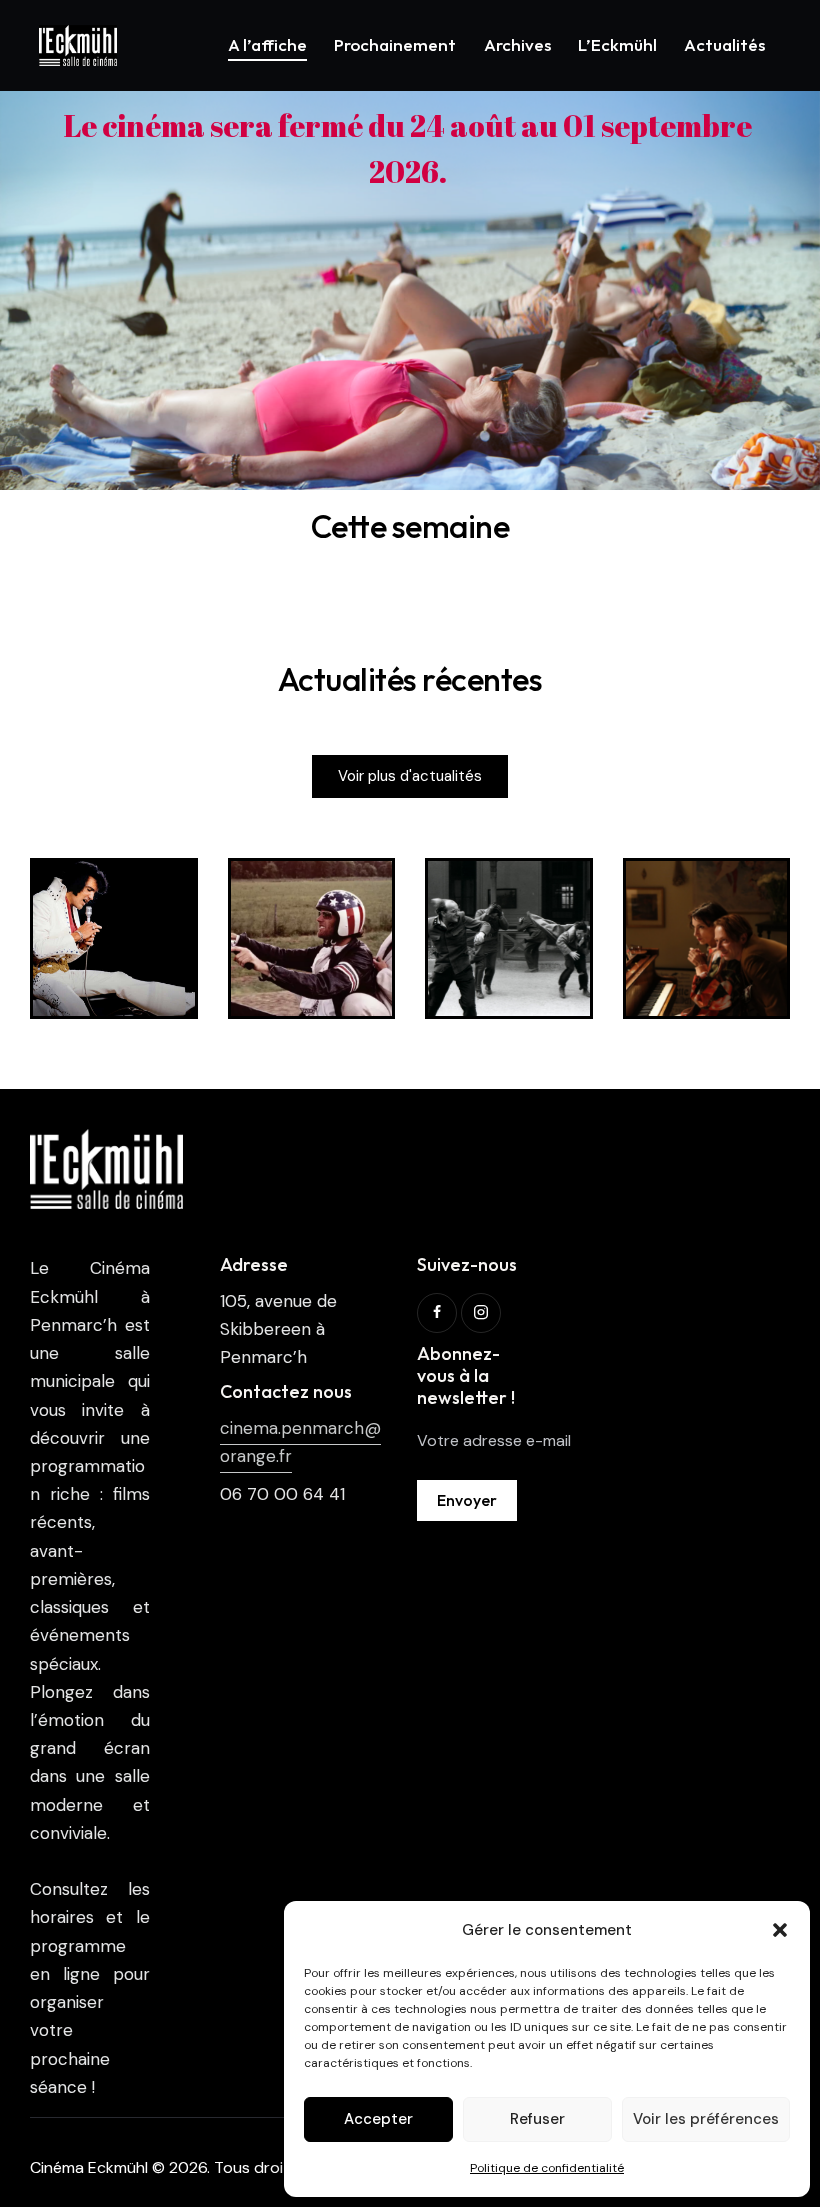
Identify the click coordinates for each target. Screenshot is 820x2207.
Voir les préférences (706, 2119)
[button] (780, 1930)
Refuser (537, 2119)
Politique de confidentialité (547, 2168)
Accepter (378, 2119)
